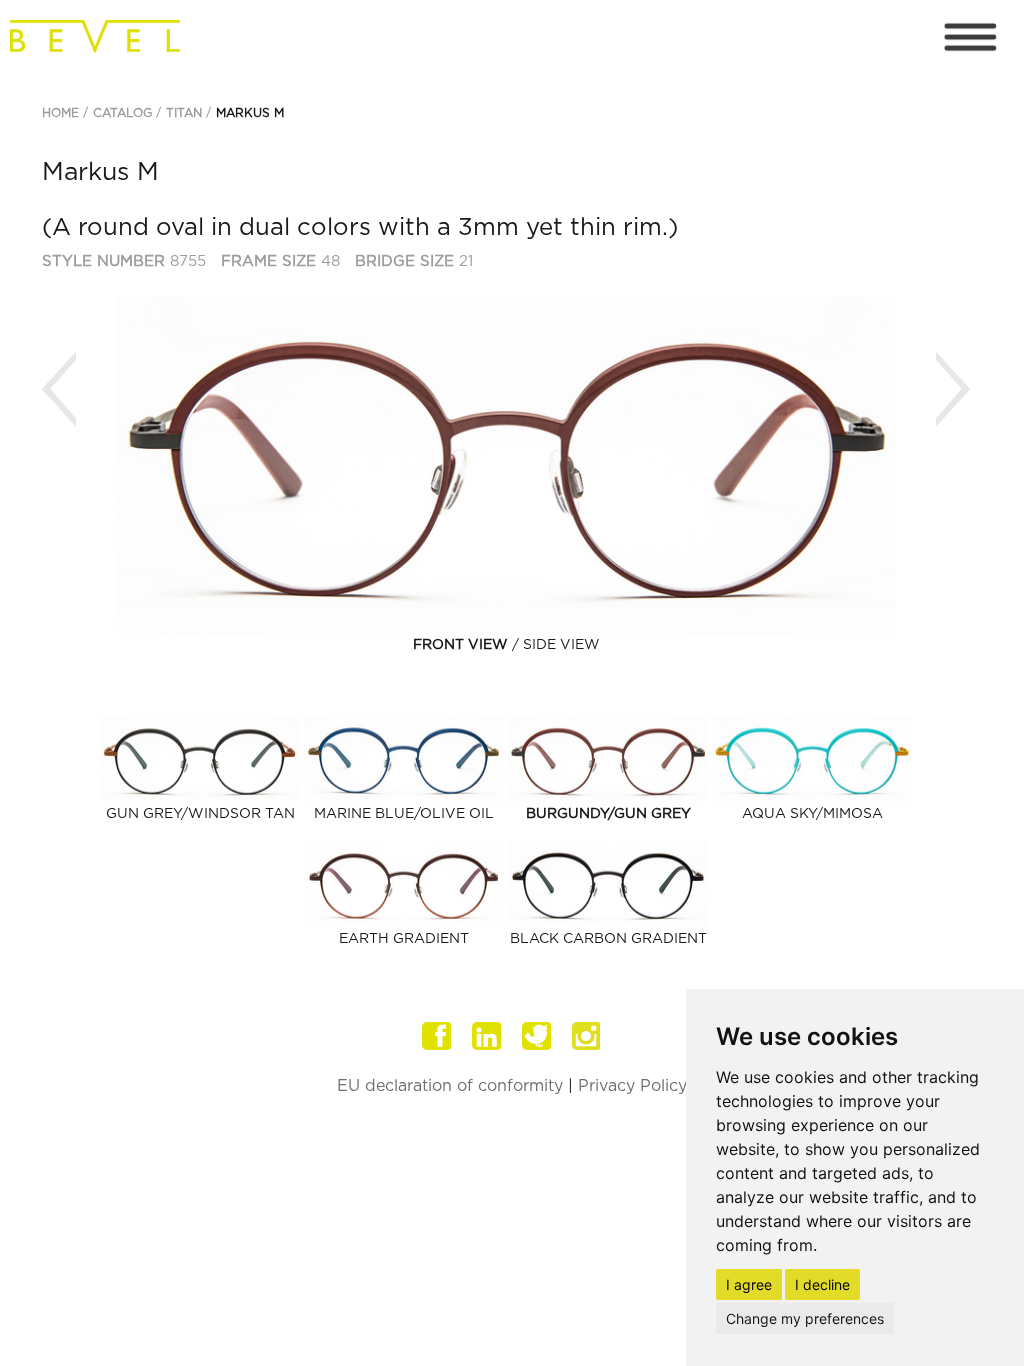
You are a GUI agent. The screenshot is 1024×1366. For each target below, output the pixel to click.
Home (60, 113)
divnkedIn (487, 1036)
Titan (184, 113)
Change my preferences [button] (805, 1318)
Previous (59, 389)
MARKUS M (250, 113)
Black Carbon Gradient (608, 939)
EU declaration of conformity (450, 1086)
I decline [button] (822, 1284)
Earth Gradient (404, 939)
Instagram (587, 1036)
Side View (561, 645)
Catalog (122, 113)
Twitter (537, 1036)
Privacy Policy (632, 1086)
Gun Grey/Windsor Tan (200, 814)
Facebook (437, 1036)
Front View (460, 645)
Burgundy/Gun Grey (608, 814)
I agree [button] (749, 1284)
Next (953, 389)
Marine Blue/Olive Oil (404, 814)
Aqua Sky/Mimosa (812, 814)
